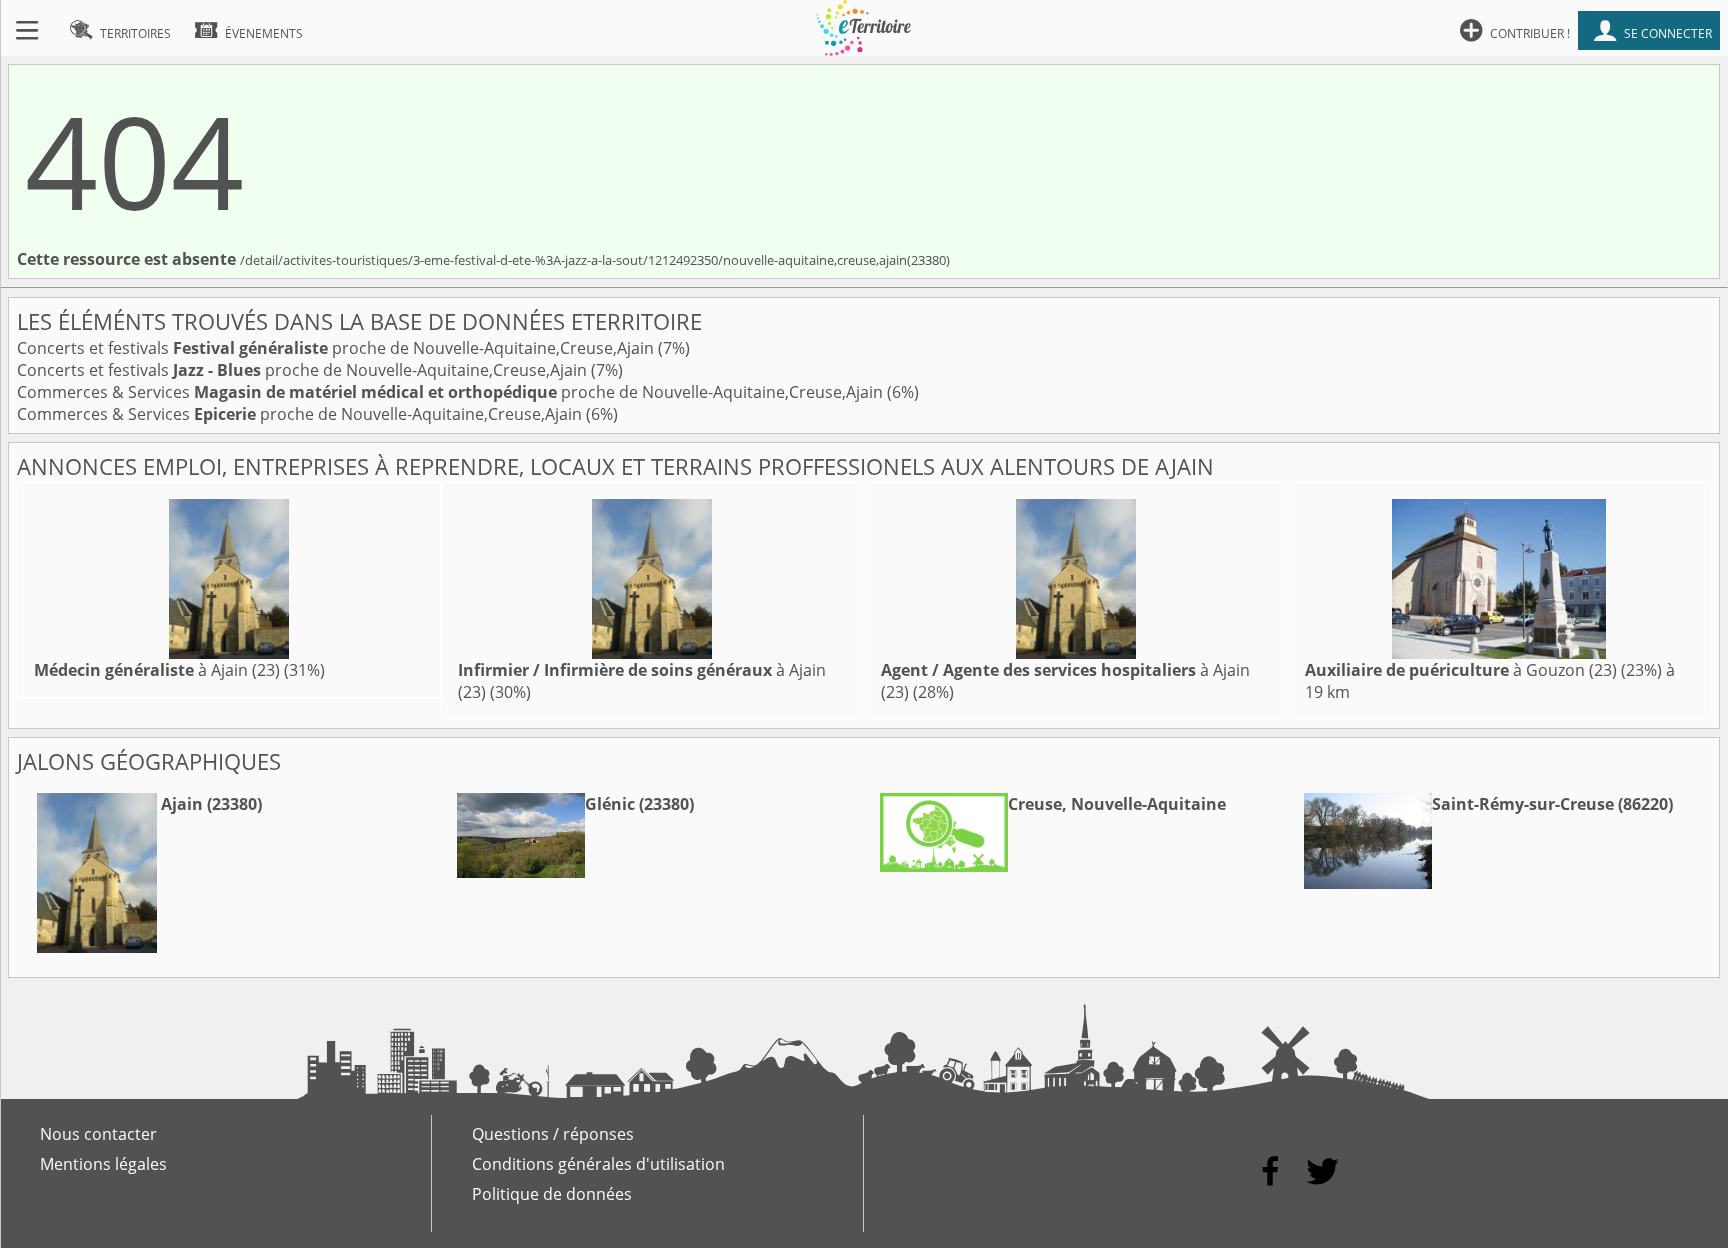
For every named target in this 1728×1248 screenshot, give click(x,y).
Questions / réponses (553, 1134)
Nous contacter (98, 1134)
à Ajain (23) (157, 670)
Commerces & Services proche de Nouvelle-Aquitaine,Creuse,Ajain (452, 392)
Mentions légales (103, 1164)
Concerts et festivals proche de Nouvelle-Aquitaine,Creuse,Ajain (337, 348)
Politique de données (552, 1194)
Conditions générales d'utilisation (598, 1164)
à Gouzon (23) (1461, 670)
